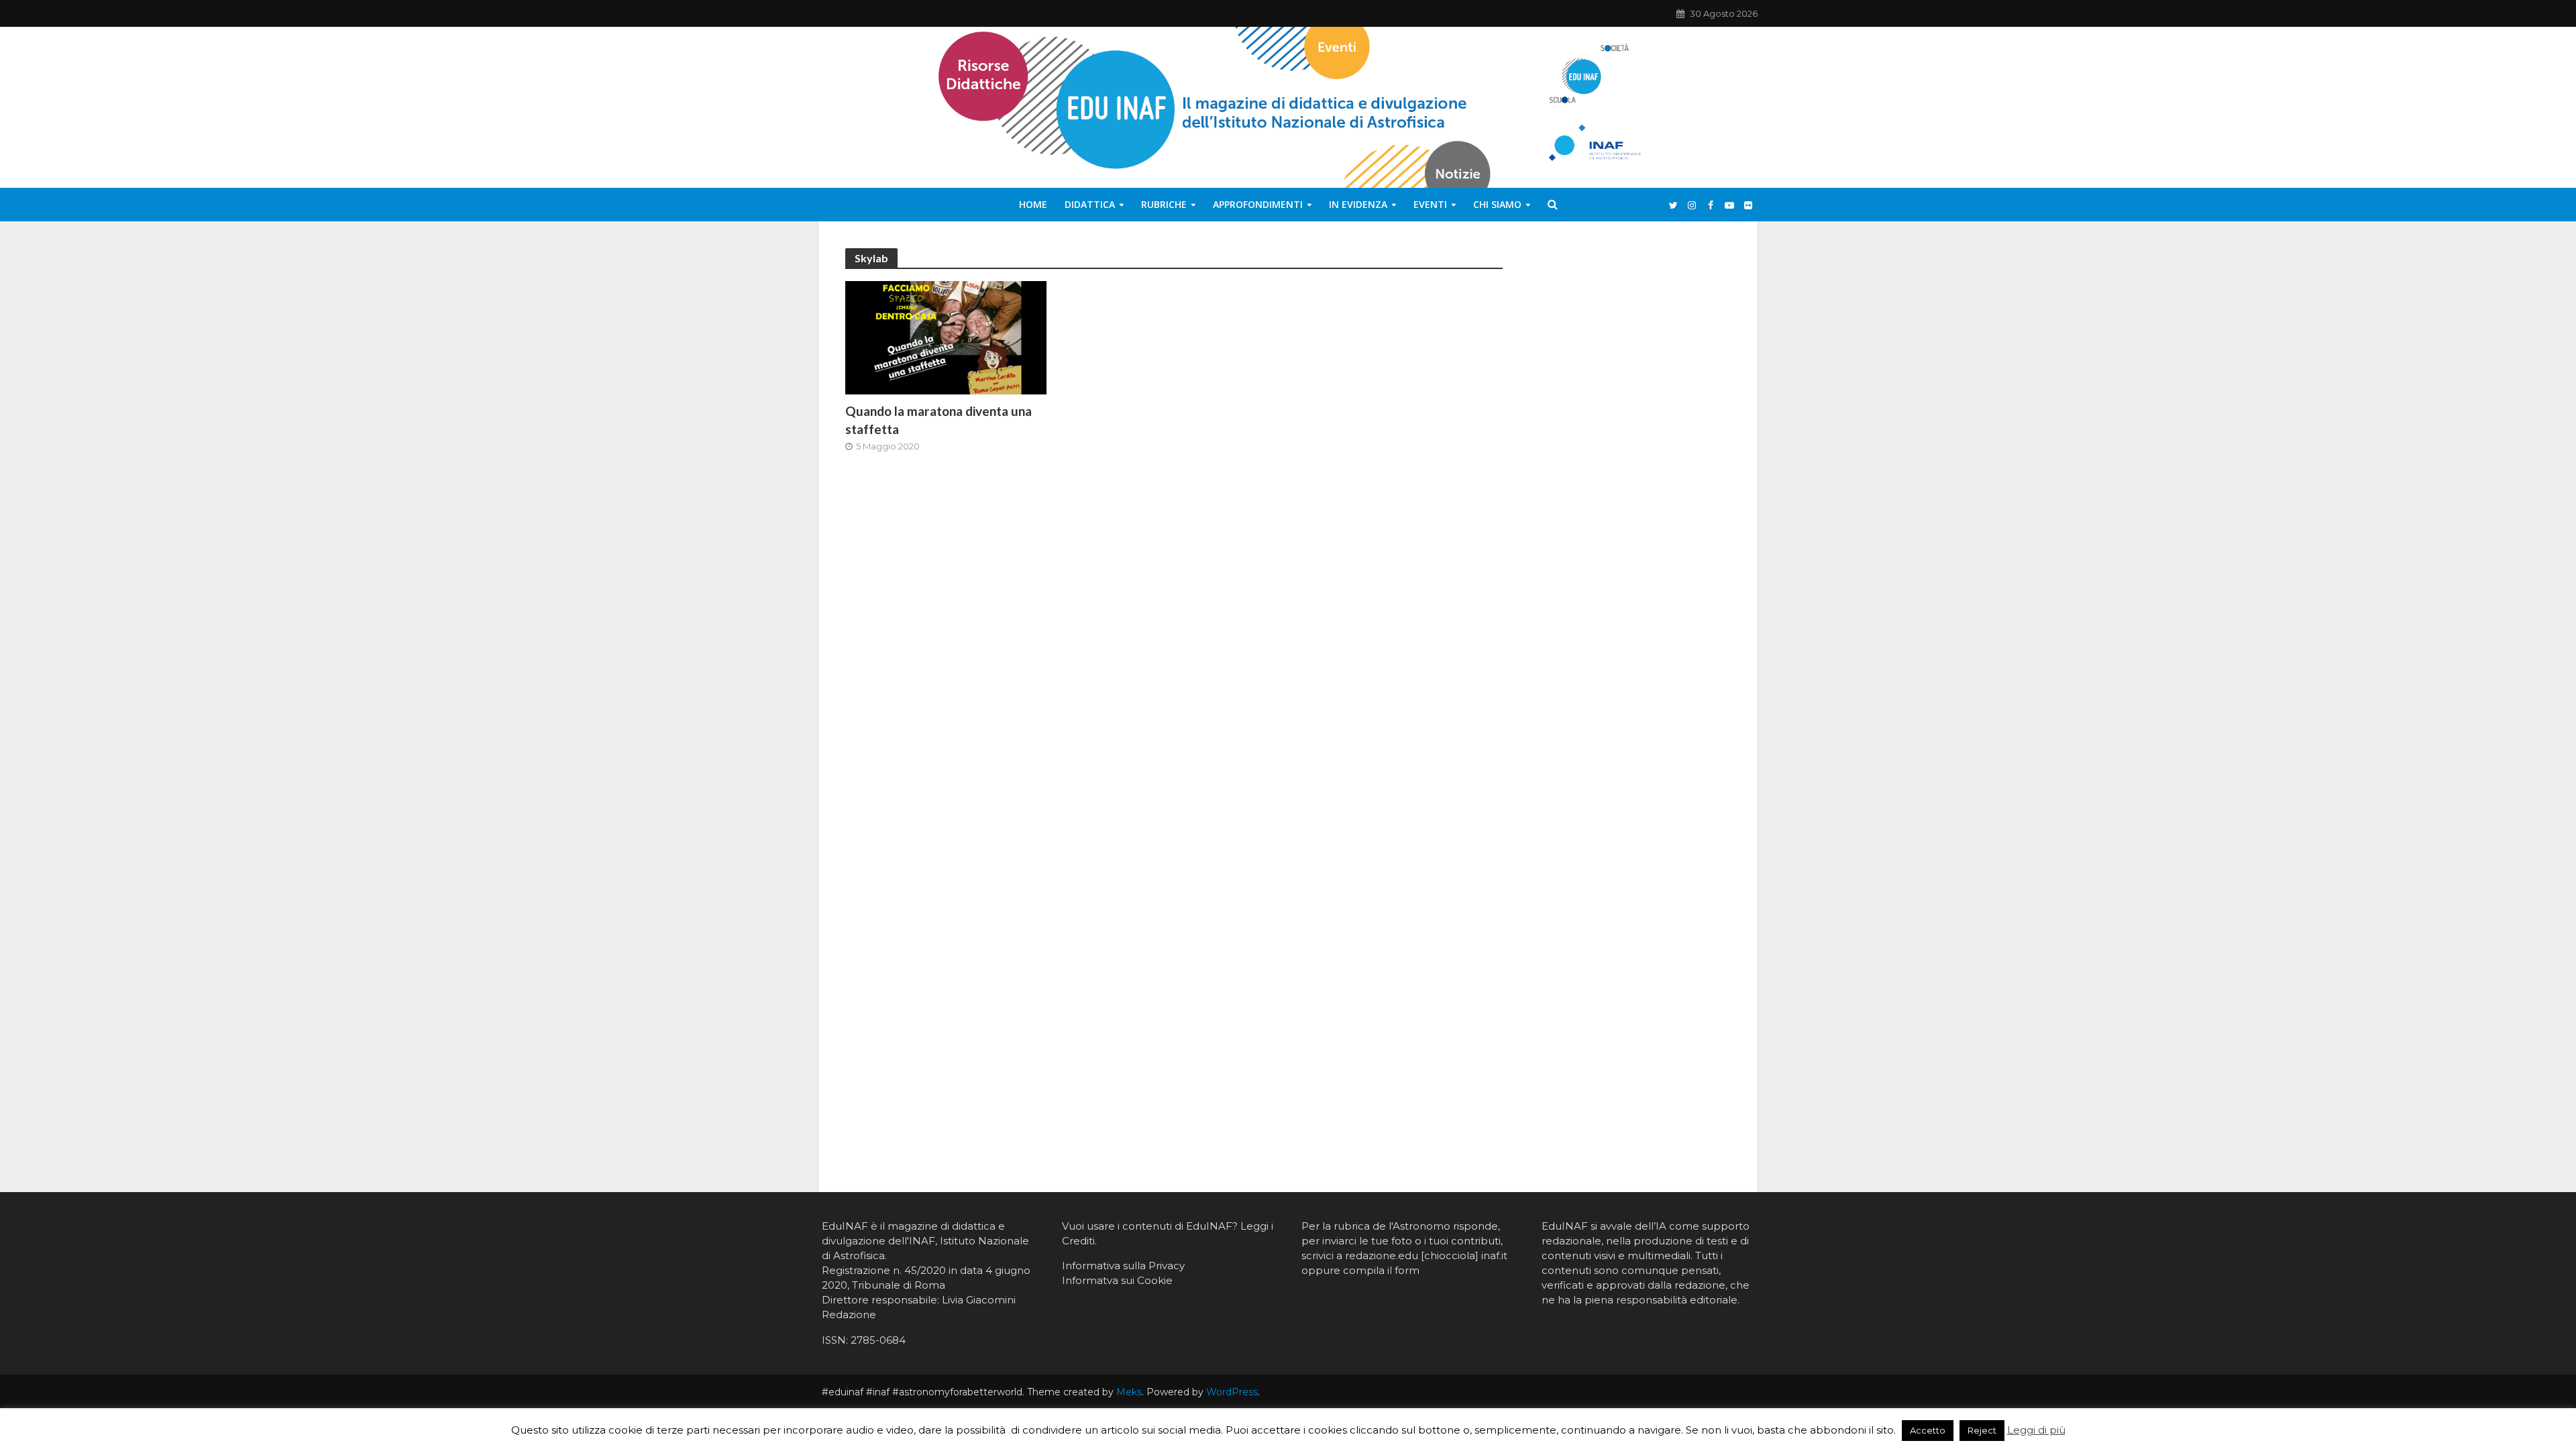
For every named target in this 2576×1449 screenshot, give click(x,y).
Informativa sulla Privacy (1123, 1266)
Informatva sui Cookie (1117, 1280)
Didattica (1090, 204)
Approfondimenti (1258, 204)
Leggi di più (2036, 1430)
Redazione (849, 1314)
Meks (1129, 1392)
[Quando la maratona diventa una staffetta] (946, 337)
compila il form (1381, 1270)
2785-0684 (878, 1340)
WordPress (1232, 1392)
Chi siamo (1497, 204)
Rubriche (1164, 204)
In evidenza (1358, 204)
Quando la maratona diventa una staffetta (938, 420)
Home (1033, 204)
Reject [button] (1982, 1430)
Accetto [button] (1928, 1430)
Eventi (1430, 204)
